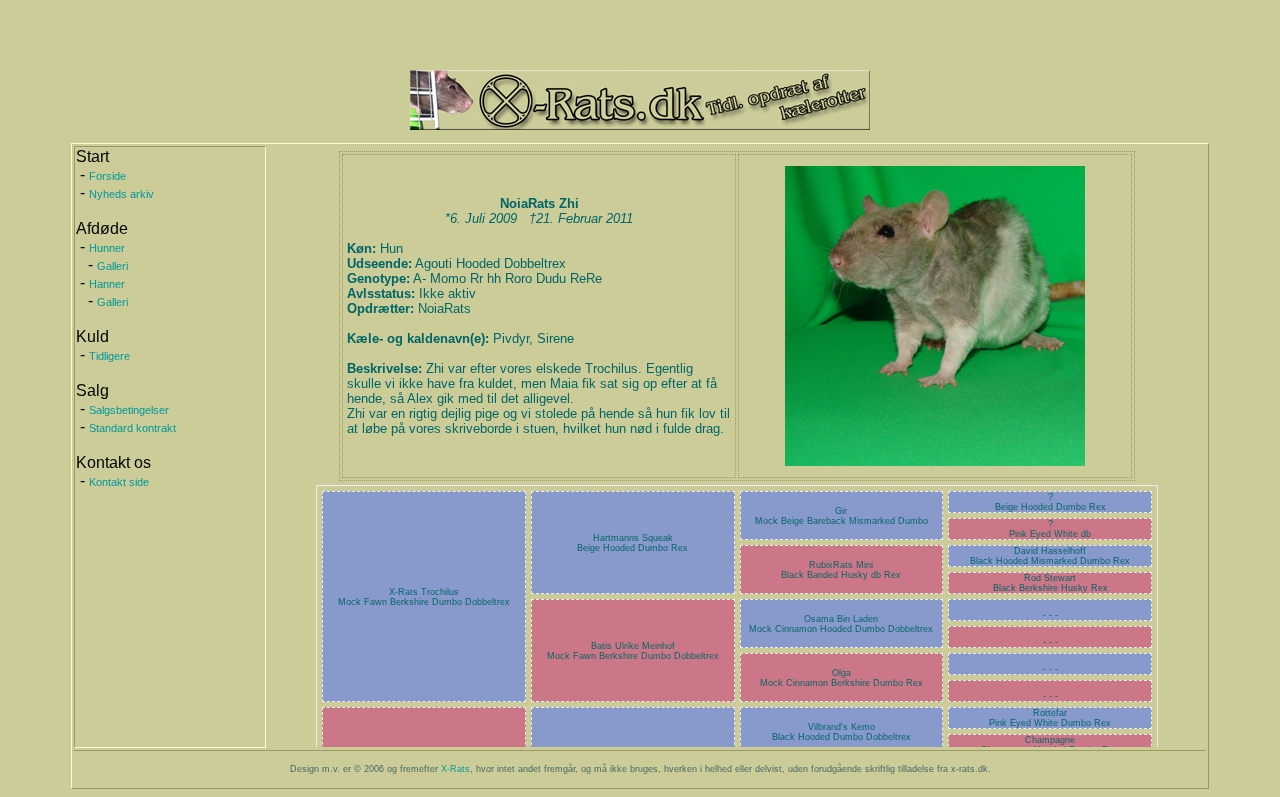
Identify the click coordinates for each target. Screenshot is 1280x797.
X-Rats (455, 769)
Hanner (107, 284)
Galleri (112, 266)
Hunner (107, 248)
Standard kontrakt (132, 428)
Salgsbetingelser (129, 410)
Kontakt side (119, 482)
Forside (107, 176)
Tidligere (109, 356)
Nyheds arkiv (121, 194)
